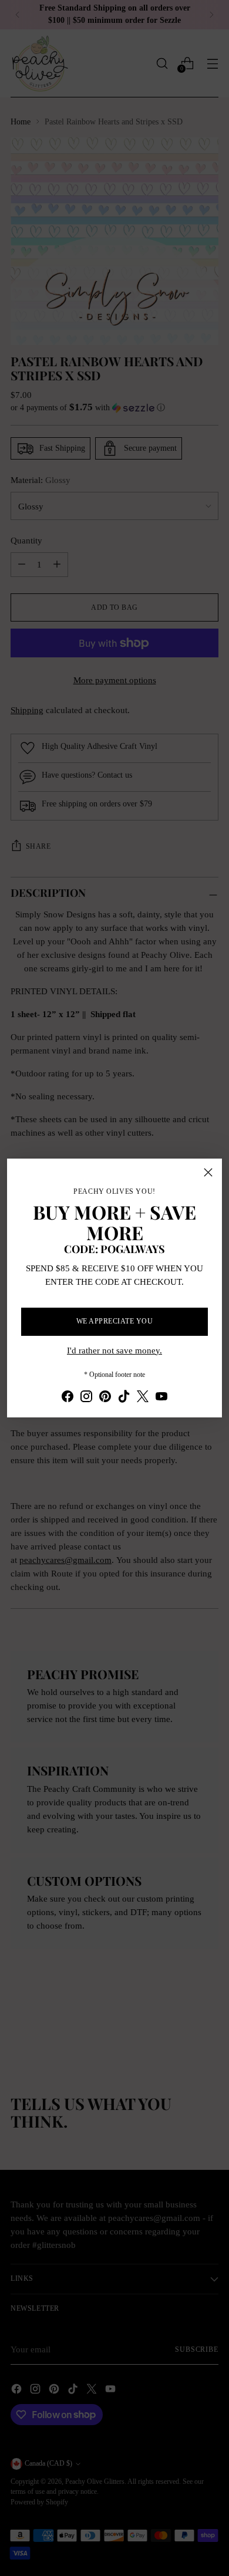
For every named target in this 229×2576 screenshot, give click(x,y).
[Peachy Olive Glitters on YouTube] (161, 1398)
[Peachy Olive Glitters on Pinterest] (105, 1398)
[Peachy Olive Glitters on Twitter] (143, 1398)
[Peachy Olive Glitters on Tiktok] (124, 1398)
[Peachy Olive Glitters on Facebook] (68, 1398)
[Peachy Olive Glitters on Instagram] (86, 1398)
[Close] (208, 1172)
